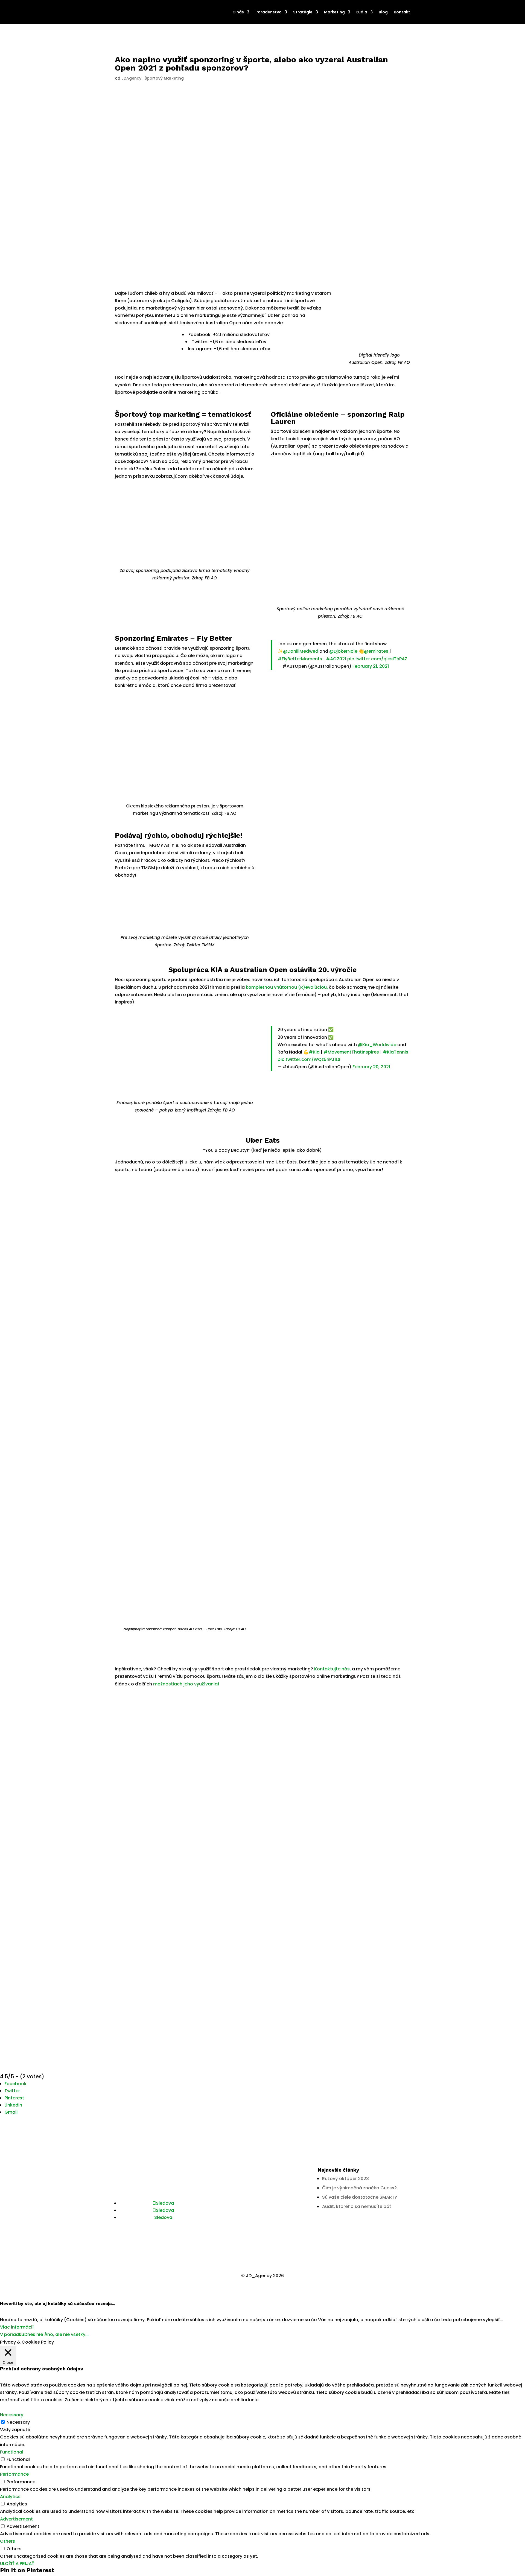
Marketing (334, 12)
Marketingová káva (242, 2197)
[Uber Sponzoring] (185, 1625)
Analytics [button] (10, 2497)
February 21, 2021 (371, 666)
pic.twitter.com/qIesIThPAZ (377, 659)
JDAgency (131, 78)
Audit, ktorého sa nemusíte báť (357, 2206)
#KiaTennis (396, 1052)
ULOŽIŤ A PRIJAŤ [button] (17, 2564)
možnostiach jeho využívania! (186, 1684)
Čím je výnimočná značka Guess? (359, 2188)
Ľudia (362, 12)
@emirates (376, 651)
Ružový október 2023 (345, 2179)
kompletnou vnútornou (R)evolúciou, (287, 987)
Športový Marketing (164, 78)
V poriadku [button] (12, 2334)
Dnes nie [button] (34, 2334)
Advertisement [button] (16, 2519)
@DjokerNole (343, 651)
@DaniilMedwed (301, 651)
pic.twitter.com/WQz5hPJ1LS (309, 1059)
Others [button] (8, 2541)
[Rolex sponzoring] (185, 566)
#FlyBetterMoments (300, 659)
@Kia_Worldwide (377, 1045)
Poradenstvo (269, 12)
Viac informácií (17, 2327)
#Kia (314, 1052)
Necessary (18, 2422)
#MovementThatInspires (351, 1052)
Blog (383, 12)
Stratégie (303, 12)
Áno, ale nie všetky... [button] (66, 2334)
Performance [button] (14, 2474)
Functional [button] (12, 2452)
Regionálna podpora (244, 2206)
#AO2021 (336, 659)
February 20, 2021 (371, 1067)
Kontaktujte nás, (332, 1669)
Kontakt (402, 12)
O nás (238, 12)
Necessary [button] (12, 2415)
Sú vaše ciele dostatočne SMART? (360, 2197)
